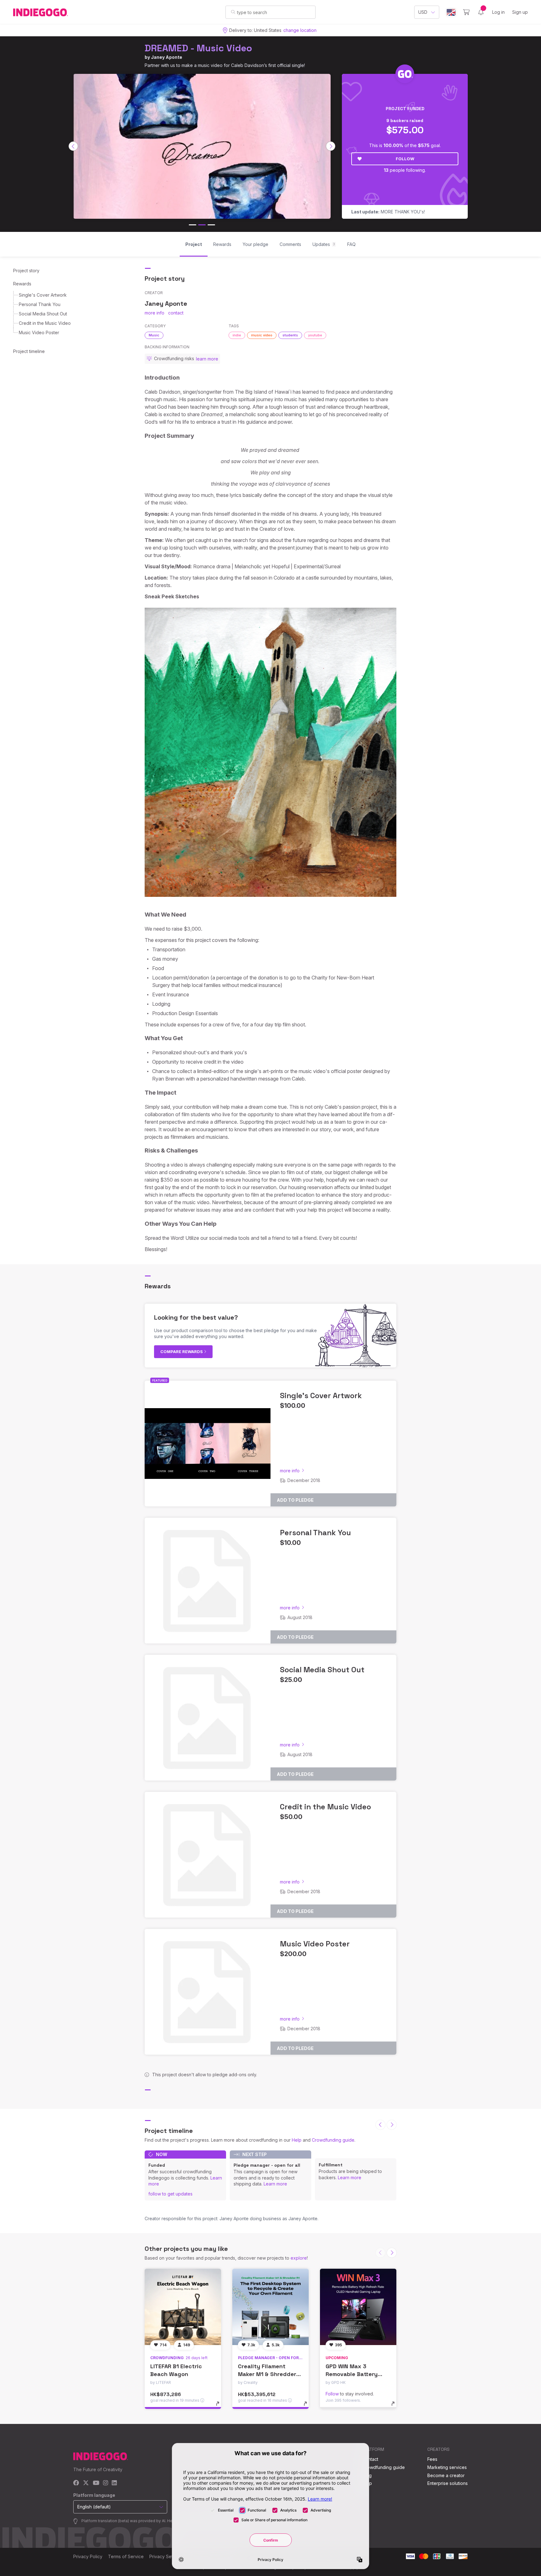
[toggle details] (221, 2407)
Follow (405, 159)
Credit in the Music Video (45, 323)
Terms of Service (126, 2556)
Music (154, 335)
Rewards (22, 284)
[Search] (233, 12)
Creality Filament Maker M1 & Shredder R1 (267, 2374)
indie (237, 335)
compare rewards (182, 1352)
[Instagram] (106, 2483)
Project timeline (29, 351)
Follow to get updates (170, 2194)
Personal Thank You (40, 304)
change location (300, 30)
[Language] (451, 12)
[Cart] (466, 12)
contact (176, 313)
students (290, 335)
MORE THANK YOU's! (388, 212)
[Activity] (481, 12)
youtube (315, 335)
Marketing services (447, 2467)
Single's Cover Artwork (43, 295)
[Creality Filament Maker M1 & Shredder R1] (270, 2307)
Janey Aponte (167, 57)
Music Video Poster (39, 332)
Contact (370, 2459)
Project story (26, 271)
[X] (86, 2483)
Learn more (275, 2184)
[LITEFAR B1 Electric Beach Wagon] (183, 2307)
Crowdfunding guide (333, 2140)
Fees (432, 2459)
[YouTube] (96, 2483)
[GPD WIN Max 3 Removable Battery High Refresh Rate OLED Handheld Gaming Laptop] (358, 2307)
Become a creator (446, 2475)
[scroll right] (331, 146)
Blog (367, 2475)
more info (155, 313)
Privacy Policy (88, 2556)
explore (299, 2258)
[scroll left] (73, 146)
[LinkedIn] (114, 2483)
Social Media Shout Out (43, 314)
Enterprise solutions (448, 2483)
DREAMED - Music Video (198, 48)
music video (262, 335)
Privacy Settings (166, 2556)
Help (297, 2140)
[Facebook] (76, 2483)
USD (423, 12)
